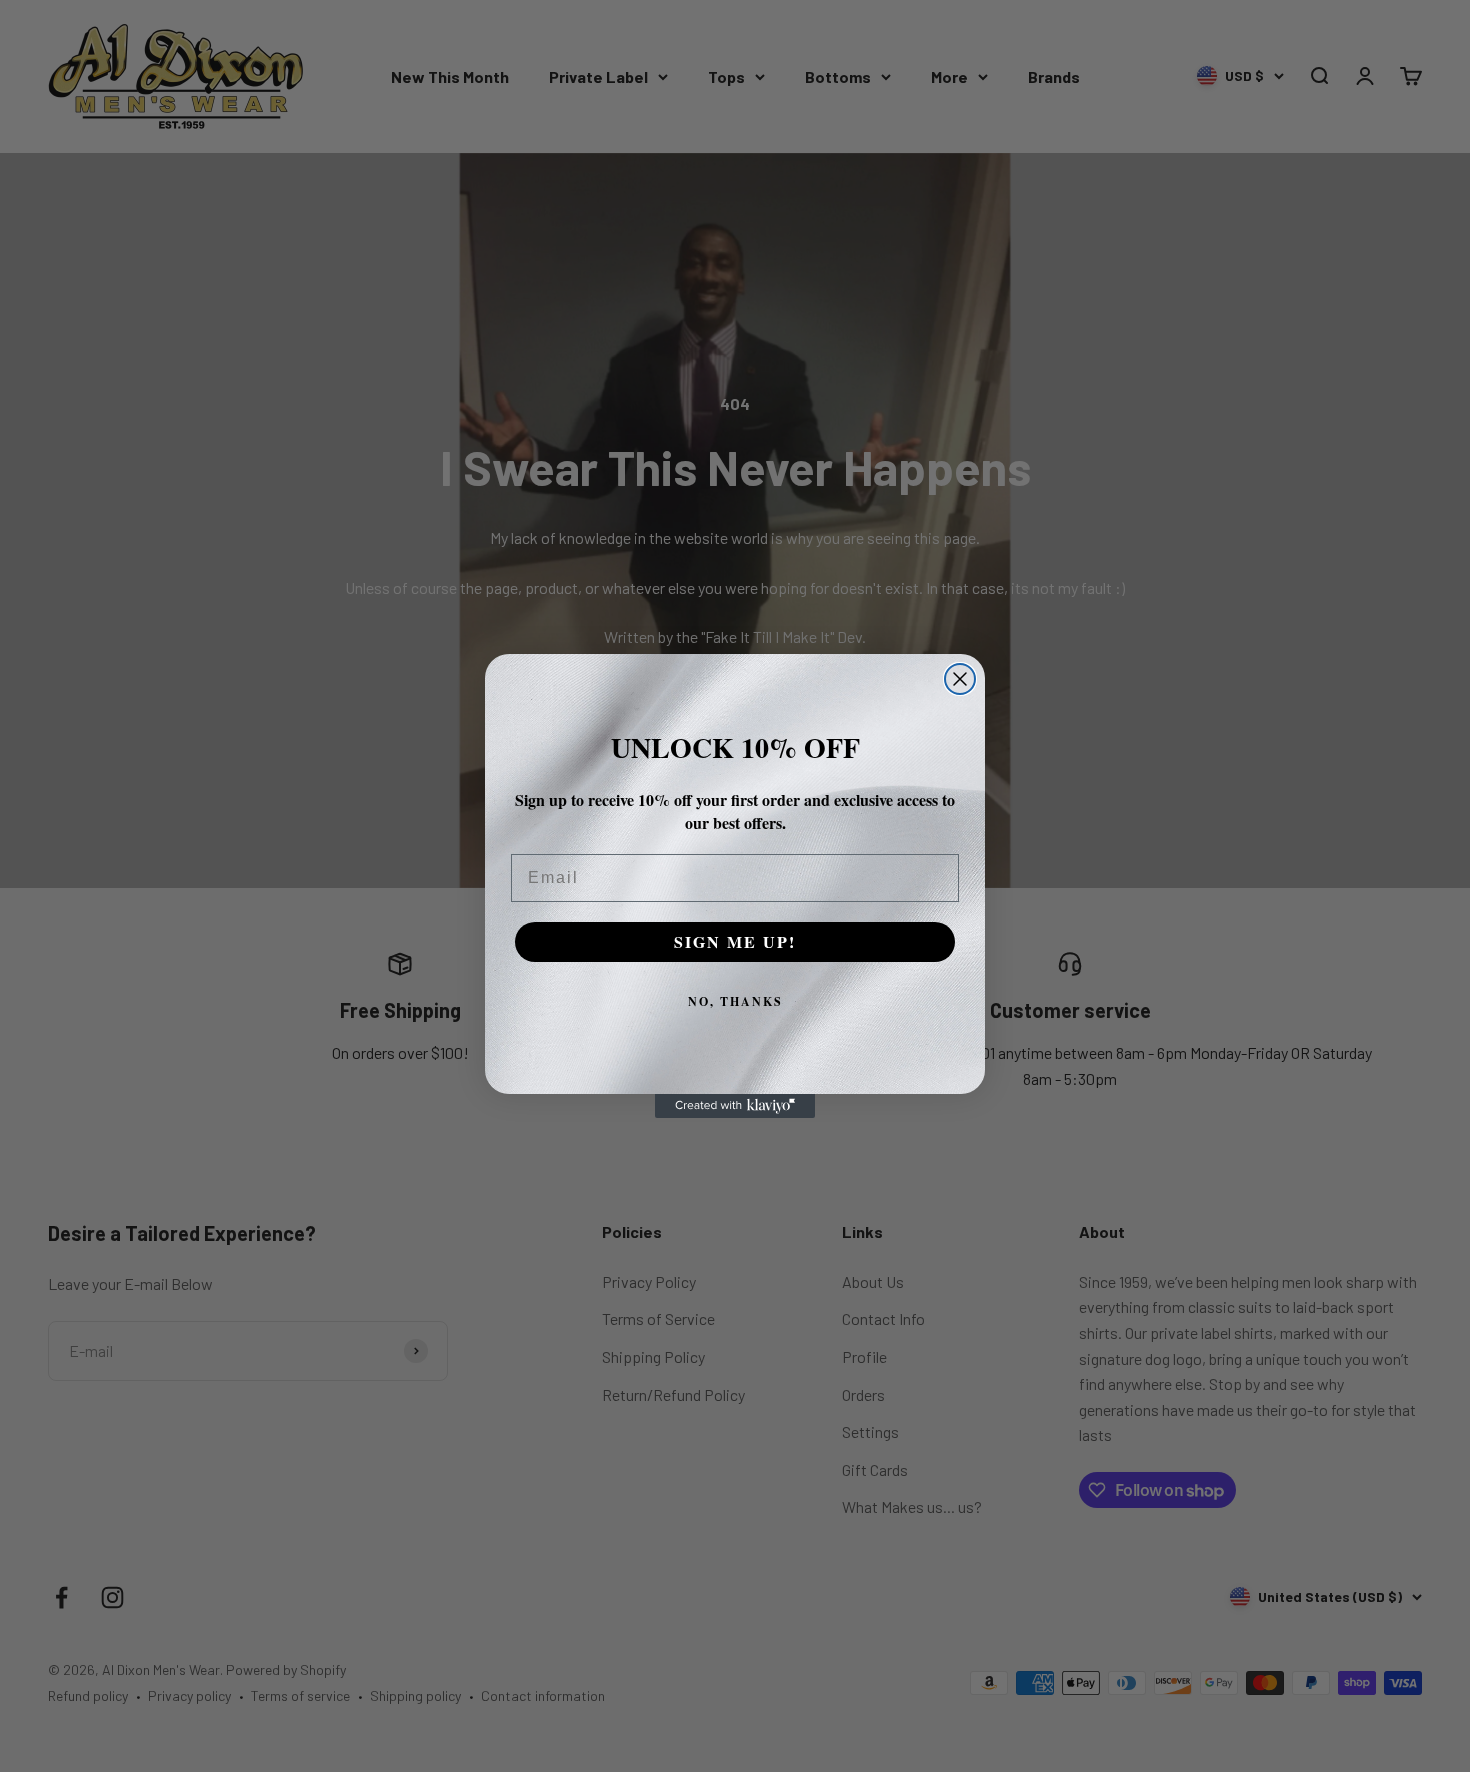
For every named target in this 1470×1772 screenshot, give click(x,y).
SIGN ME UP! (735, 941)
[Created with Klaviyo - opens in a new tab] (735, 1106)
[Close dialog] (960, 679)
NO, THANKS (735, 1001)
